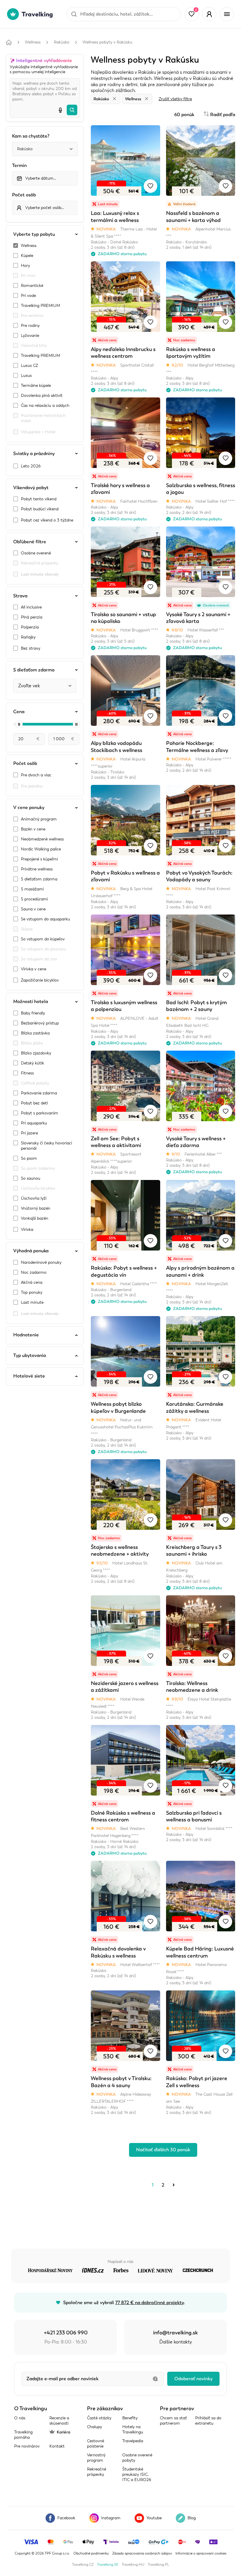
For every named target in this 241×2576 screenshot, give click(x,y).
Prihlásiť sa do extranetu (208, 2421)
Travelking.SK (108, 2565)
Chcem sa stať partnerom (173, 2421)
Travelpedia (133, 2441)
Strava (20, 596)
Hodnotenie (26, 1335)
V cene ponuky (29, 808)
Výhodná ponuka (31, 1251)
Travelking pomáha (23, 2435)
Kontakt (57, 2446)
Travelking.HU (133, 2565)
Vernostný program (96, 2458)
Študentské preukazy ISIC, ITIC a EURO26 (137, 2474)
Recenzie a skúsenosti (59, 2421)
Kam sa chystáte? (31, 136)
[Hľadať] (72, 110)
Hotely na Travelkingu (133, 2429)
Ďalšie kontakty (176, 2342)
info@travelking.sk (175, 2333)
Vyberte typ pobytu (34, 234)
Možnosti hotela (31, 1002)
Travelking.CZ (83, 2565)
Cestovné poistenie (96, 2444)
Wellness (33, 42)
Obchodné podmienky (91, 2553)
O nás (20, 2418)
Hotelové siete (29, 1376)
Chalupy (94, 2427)
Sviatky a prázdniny (34, 454)
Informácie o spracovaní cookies (201, 2553)
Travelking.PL (159, 2565)
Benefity (130, 2418)
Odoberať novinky (193, 2379)
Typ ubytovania (30, 1355)
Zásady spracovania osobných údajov (142, 2553)
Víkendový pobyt (31, 488)
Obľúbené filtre (30, 542)
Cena (19, 712)
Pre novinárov (27, 2446)
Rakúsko (62, 42)
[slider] (19, 724)
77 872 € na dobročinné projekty (149, 2303)
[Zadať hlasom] (60, 110)
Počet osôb (24, 195)
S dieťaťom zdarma (34, 670)
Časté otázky (99, 2418)
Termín (19, 166)
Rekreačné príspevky (97, 2472)
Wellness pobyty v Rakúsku (107, 42)
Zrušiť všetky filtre (175, 99)
